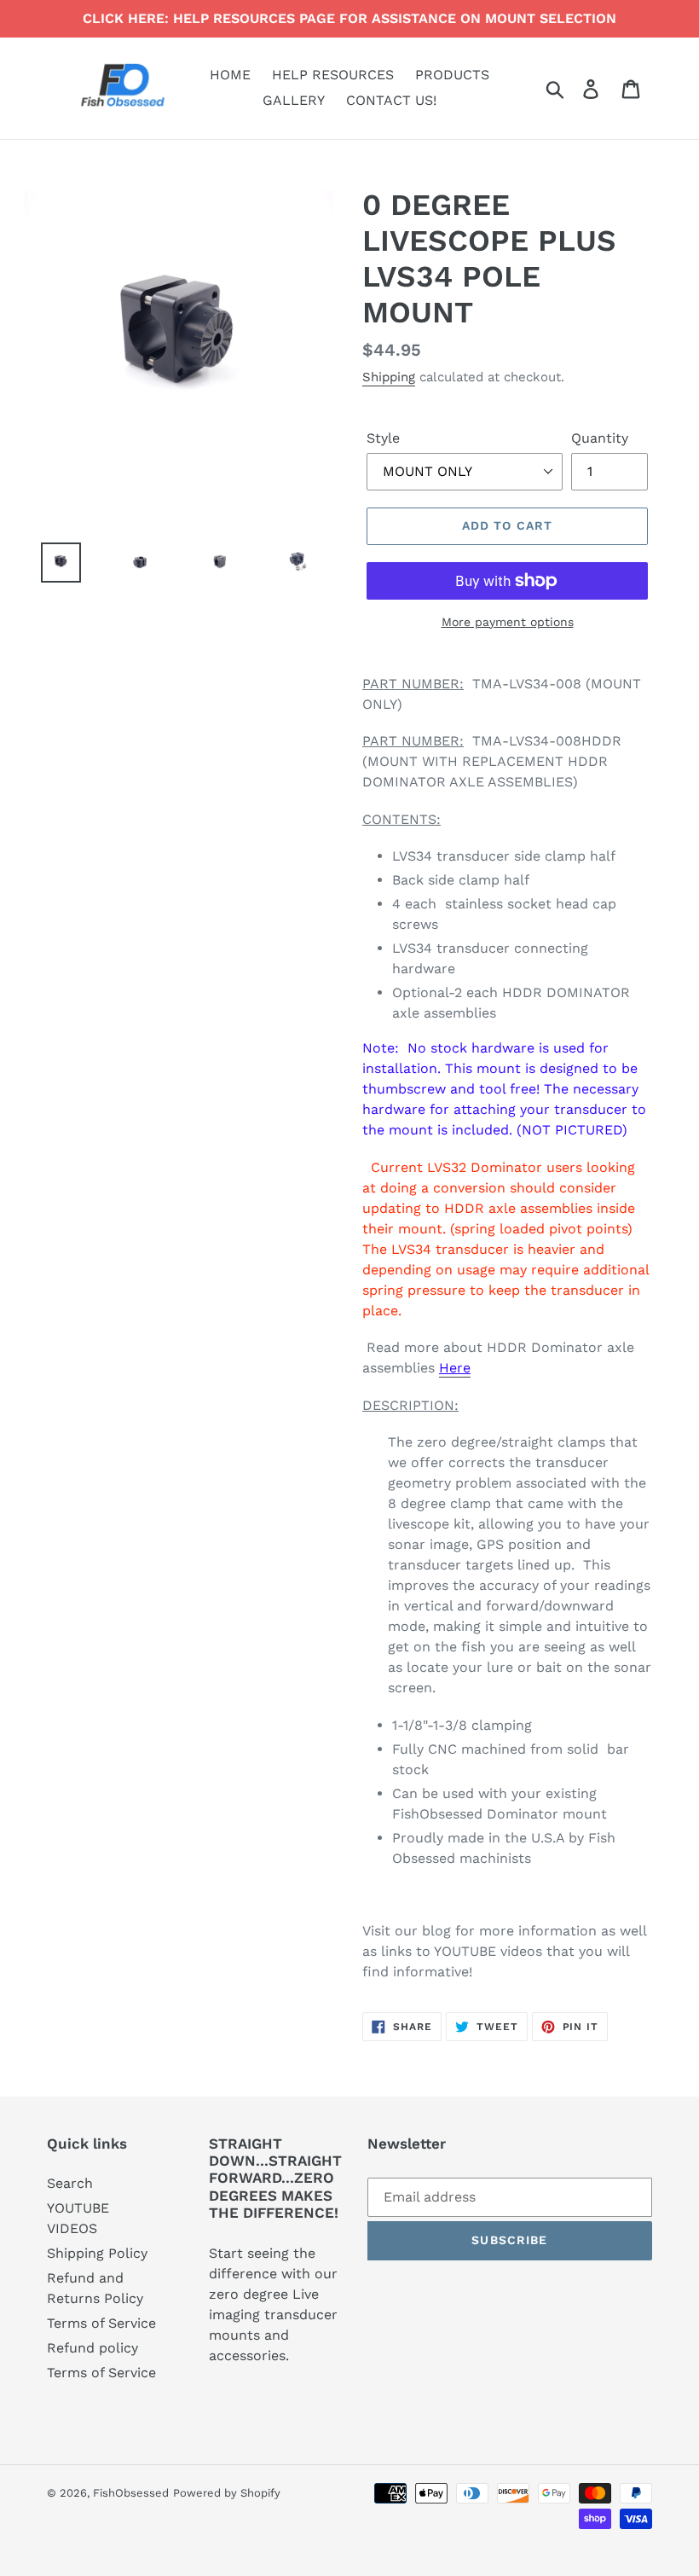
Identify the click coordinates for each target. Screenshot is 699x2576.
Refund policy (92, 2348)
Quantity (600, 438)
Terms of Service (101, 2323)
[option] (48, 563)
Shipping (389, 377)
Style (383, 438)
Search (70, 2183)
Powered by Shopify (227, 2493)
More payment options (508, 622)
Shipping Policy (97, 2253)
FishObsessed (131, 2493)
